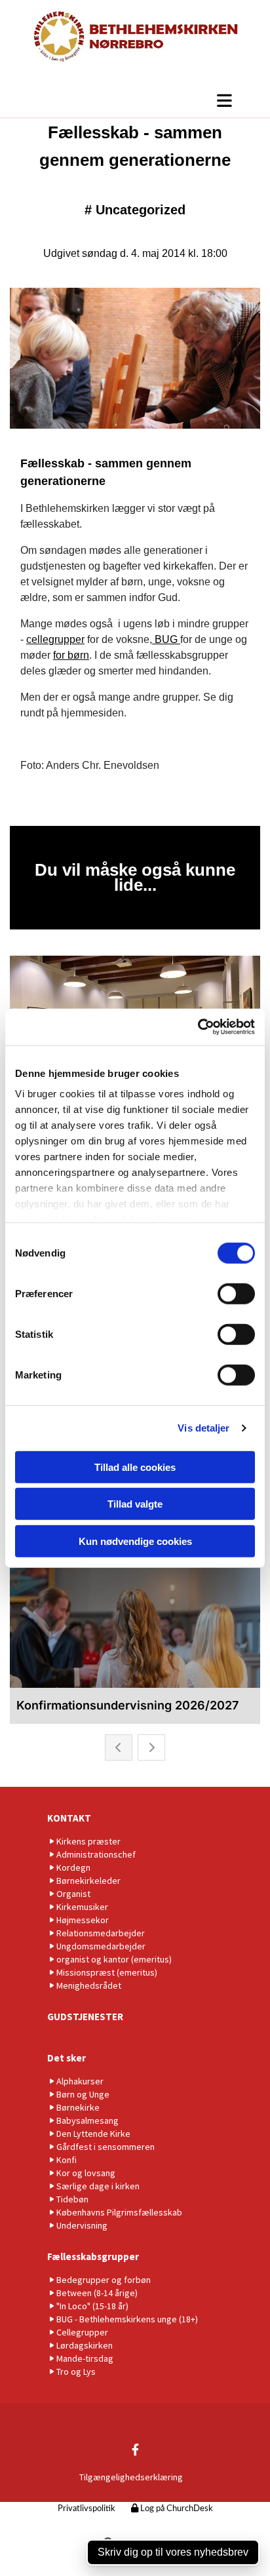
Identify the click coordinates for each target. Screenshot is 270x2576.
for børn (71, 655)
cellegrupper (55, 639)
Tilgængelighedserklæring (131, 2477)
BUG (166, 639)
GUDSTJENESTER (85, 2017)
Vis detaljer (203, 1428)
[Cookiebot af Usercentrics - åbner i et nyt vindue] (198, 1027)
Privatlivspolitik (87, 2509)
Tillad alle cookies (135, 1467)
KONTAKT (69, 1818)
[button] (135, 100)
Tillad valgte (135, 1504)
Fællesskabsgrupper (93, 2256)
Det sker (67, 2058)
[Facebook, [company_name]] (135, 2449)
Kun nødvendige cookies (135, 1541)
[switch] (236, 1293)
